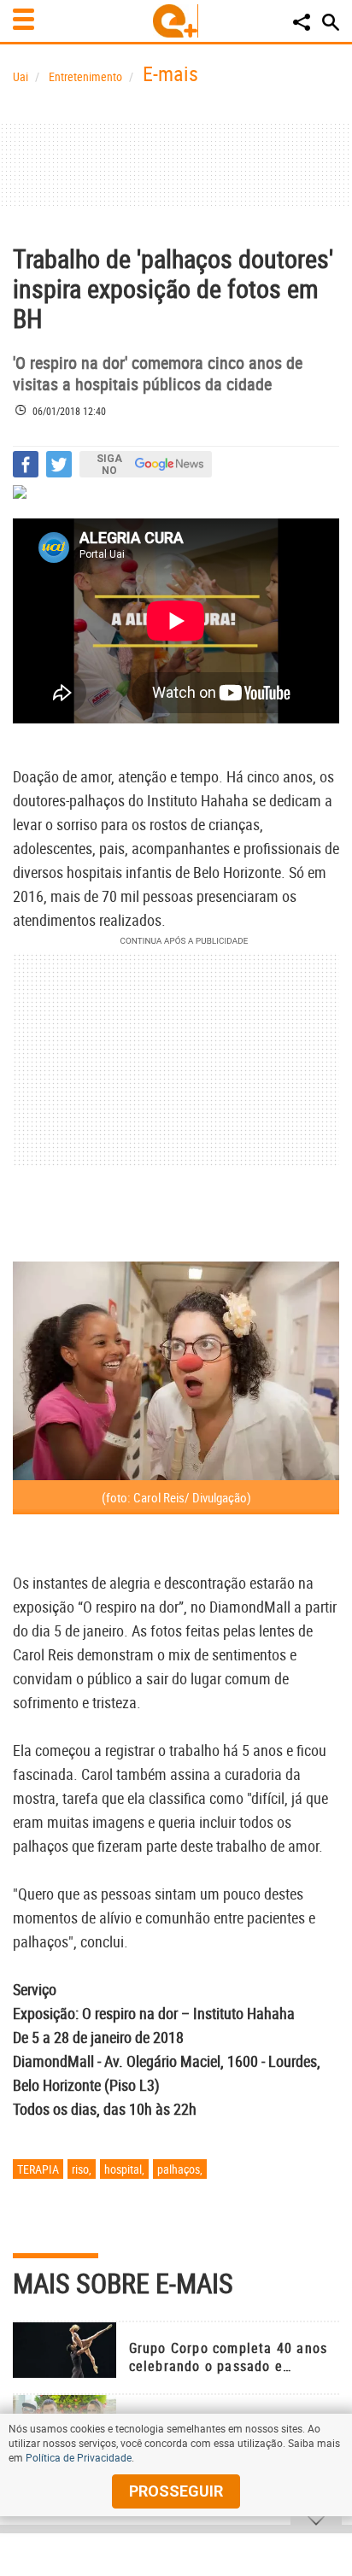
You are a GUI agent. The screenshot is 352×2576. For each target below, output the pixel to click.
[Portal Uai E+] (176, 21)
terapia (38, 2169)
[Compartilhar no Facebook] (26, 464)
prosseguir (176, 2491)
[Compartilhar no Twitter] (59, 464)
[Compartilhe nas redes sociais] (302, 22)
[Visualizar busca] (331, 22)
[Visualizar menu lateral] (23, 19)
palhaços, (180, 2169)
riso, (82, 2169)
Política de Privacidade (79, 2457)
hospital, (124, 2169)
